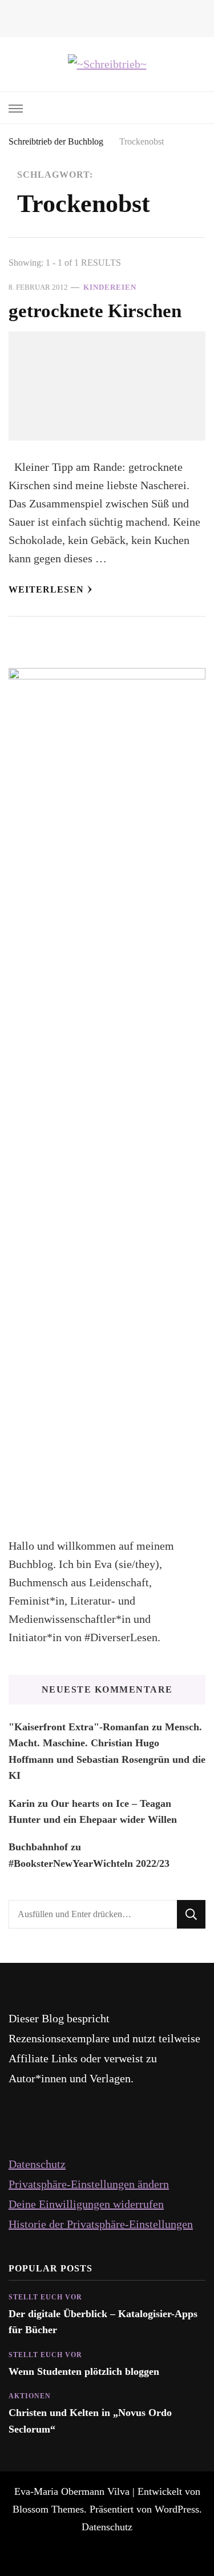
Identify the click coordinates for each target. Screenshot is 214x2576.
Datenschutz (37, 2164)
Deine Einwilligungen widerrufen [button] (86, 2204)
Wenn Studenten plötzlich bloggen (84, 2371)
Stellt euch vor (45, 2297)
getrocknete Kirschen (95, 311)
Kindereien (110, 287)
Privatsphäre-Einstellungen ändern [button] (89, 2184)
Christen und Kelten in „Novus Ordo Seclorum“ (90, 2421)
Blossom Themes (48, 2509)
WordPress (177, 2509)
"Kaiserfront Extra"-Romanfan (79, 1727)
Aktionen (30, 2396)
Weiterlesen (46, 589)
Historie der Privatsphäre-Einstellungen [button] (101, 2224)
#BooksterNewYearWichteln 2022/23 (89, 1863)
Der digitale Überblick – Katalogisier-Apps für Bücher (103, 2322)
